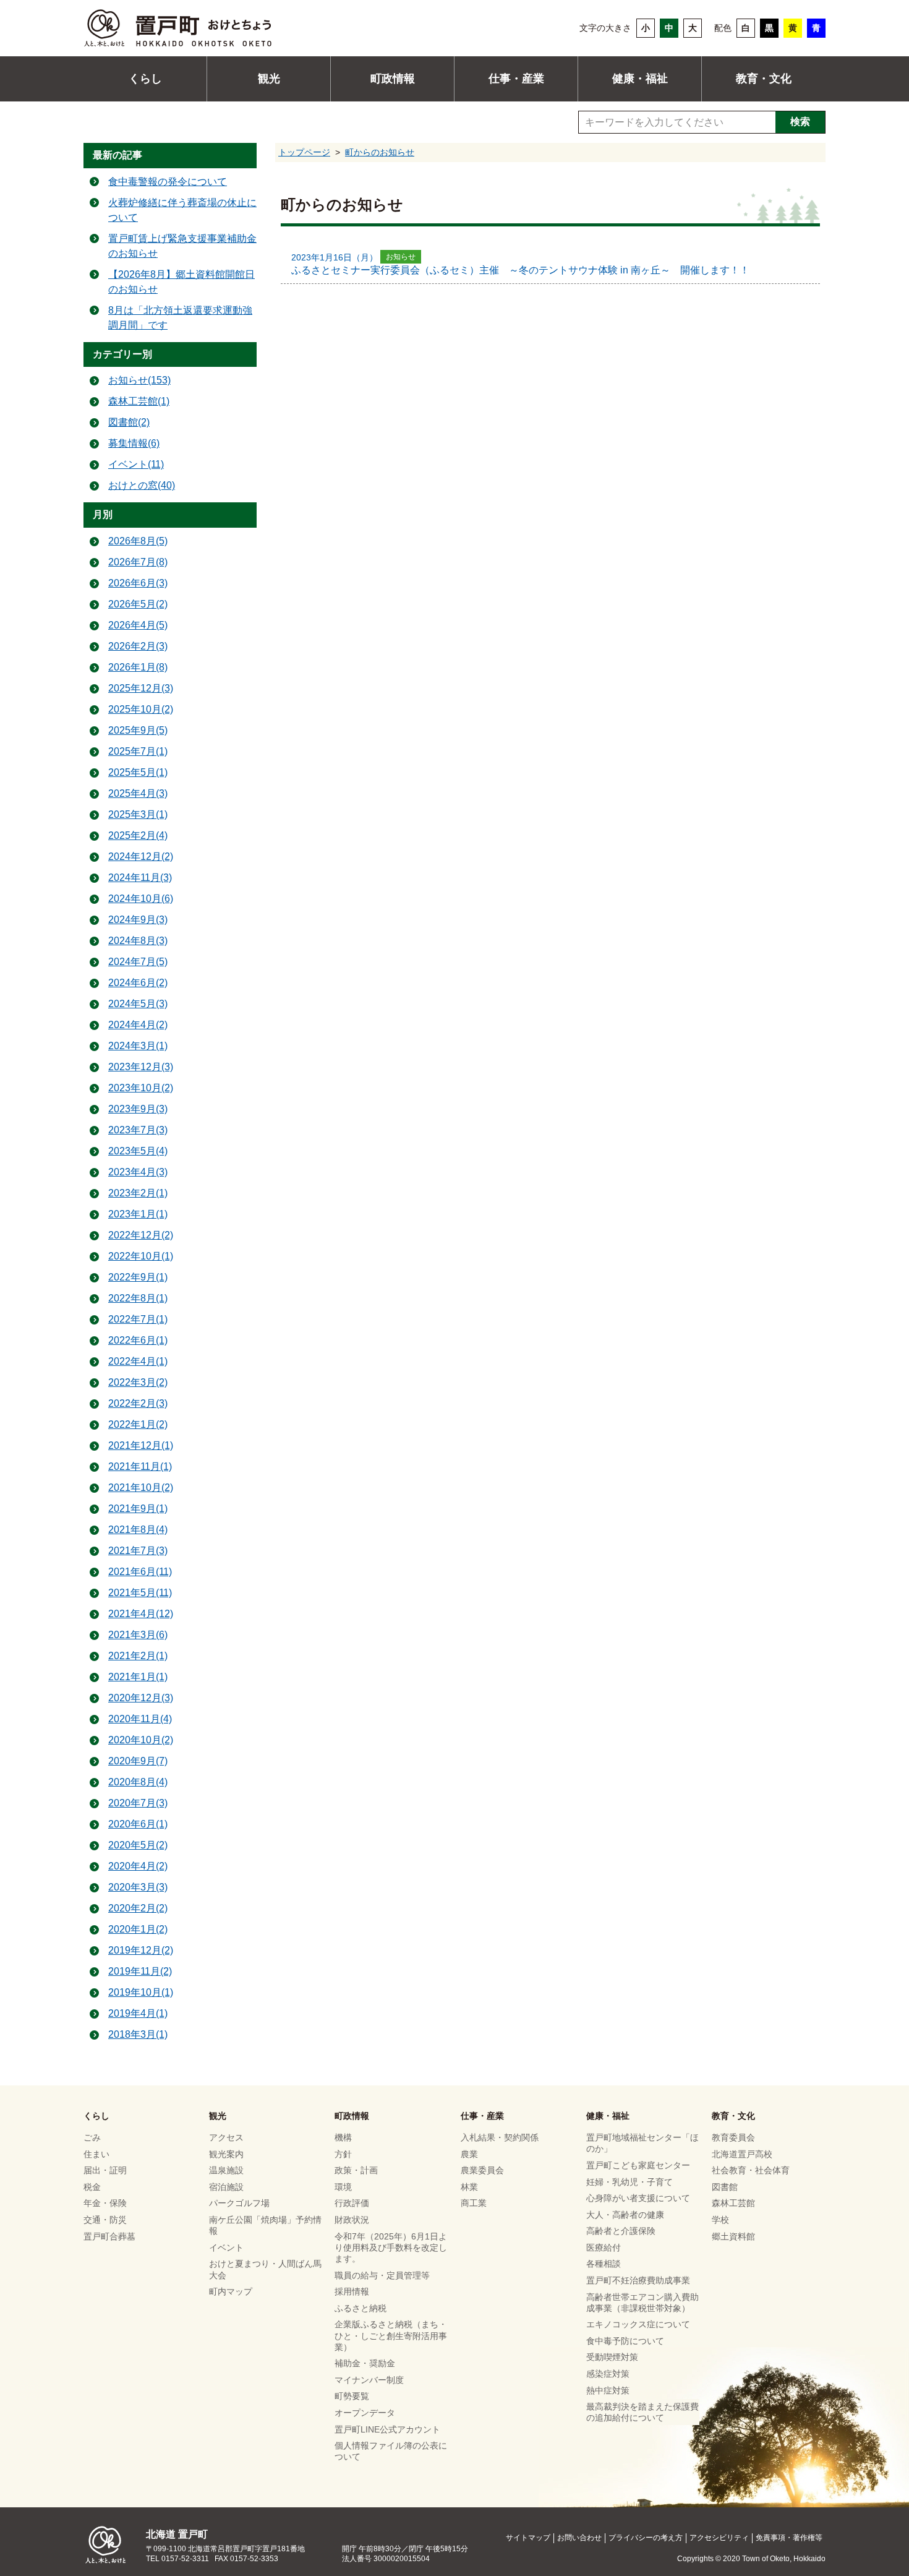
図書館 (725, 2187)
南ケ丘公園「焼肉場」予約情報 (265, 2225)
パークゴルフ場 (239, 2203)
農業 (469, 2154)
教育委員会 (733, 2137)
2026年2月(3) (138, 646)
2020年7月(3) (138, 1803)
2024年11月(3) (140, 878)
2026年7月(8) (138, 562)
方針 (343, 2154)
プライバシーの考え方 (646, 2538)
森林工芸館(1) (139, 401)
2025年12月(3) (141, 688)
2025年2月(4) (138, 835)
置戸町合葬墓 (109, 2236)
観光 (269, 79)
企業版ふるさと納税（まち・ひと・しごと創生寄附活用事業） (391, 2335)
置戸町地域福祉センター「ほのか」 (642, 2143)
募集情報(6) (134, 443)
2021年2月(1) (138, 1656)
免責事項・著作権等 (789, 2538)
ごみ (92, 2137)
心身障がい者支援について (638, 2198)
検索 (800, 122)
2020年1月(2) (138, 1929)
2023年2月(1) (138, 1193)
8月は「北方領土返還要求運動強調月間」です (180, 318)
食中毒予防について (625, 2341)
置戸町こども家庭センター (638, 2165)
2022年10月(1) (141, 1256)
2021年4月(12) (141, 1614)
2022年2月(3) (138, 1403)
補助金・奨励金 (365, 2363)
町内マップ (231, 2291)
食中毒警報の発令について (168, 182)
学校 (720, 2220)
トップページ (304, 152)
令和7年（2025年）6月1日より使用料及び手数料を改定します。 (391, 2248)
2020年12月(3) (141, 1698)
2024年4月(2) (138, 1025)
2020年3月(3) (138, 1887)
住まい (96, 2154)
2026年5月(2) (138, 604)
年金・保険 (105, 2203)
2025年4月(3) (138, 793)
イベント (226, 2248)
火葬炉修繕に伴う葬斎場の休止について (182, 210)
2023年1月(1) (138, 1214)
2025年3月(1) (138, 814)
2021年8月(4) (138, 1530)
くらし (145, 79)
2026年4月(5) (138, 625)
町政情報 (393, 79)
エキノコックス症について (638, 2324)
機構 (343, 2137)
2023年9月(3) (138, 1109)
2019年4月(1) (138, 2013)
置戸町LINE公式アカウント (387, 2429)
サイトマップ (528, 2538)
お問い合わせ (579, 2538)
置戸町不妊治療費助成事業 (638, 2280)
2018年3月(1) (138, 2034)
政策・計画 (356, 2170)
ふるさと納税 (361, 2308)
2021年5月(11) (140, 1593)
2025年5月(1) (138, 772)
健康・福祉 (640, 79)
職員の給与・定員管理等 (382, 2275)
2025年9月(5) (138, 730)
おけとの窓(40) (142, 485)
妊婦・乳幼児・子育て (629, 2182)
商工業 (474, 2203)
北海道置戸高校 (742, 2154)
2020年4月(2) (138, 1866)
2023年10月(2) (141, 1088)
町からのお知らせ (380, 152)
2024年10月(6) (141, 899)
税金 (92, 2187)
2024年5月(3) (138, 1004)
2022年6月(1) (138, 1340)
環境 (343, 2187)
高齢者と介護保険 (621, 2231)
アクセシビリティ (719, 2538)
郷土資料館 (733, 2236)
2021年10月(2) (141, 1488)
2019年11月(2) (140, 1971)
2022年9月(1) (138, 1277)
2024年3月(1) (138, 1046)
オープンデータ (365, 2413)
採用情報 (352, 2291)
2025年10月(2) (141, 709)
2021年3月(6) (138, 1635)
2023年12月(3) (141, 1067)
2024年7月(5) (138, 962)
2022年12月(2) (141, 1235)
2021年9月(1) (138, 1509)
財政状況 (352, 2220)
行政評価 (352, 2203)
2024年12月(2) (141, 857)
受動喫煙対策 (612, 2357)
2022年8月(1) (138, 1298)
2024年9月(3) (138, 920)
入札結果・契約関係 (500, 2137)
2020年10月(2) (141, 1740)
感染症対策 (608, 2374)
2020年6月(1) (138, 1824)
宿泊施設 (226, 2187)
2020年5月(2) (138, 1845)
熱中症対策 (608, 2390)
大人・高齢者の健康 (625, 2215)
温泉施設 (226, 2170)
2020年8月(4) (138, 1782)
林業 (469, 2187)
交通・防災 (105, 2220)
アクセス (226, 2137)
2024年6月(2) (138, 983)
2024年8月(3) (138, 941)
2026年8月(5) (138, 541)
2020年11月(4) (140, 1719)
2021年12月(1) (141, 1445)
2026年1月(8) (138, 667)
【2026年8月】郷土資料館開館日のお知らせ (181, 282)
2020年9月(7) (138, 1761)
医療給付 (604, 2248)
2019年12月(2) (141, 1950)
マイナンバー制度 (369, 2380)
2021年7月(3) (138, 1551)
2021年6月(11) (140, 1572)
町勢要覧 (352, 2396)
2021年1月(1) (138, 1677)
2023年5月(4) (138, 1151)
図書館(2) (129, 422)
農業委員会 (482, 2170)
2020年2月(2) (138, 1908)
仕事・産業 (516, 79)
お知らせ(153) (139, 380)
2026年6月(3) (138, 583)
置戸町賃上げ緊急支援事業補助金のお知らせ (182, 246)
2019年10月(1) (141, 1992)
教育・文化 (764, 79)
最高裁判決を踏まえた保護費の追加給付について (642, 2412)
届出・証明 (105, 2170)
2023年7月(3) (138, 1130)
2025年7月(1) (138, 751)
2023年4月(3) (138, 1172)
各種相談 (604, 2264)
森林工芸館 (733, 2203)
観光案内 (226, 2154)
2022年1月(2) (138, 1424)
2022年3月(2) (138, 1382)
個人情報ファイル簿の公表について (391, 2451)
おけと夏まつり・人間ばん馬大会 (265, 2269)
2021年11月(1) (140, 1466)
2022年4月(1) (138, 1361)
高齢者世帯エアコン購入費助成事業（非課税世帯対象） (642, 2303)
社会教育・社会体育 (751, 2170)
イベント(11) (136, 464)
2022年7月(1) (138, 1319)
